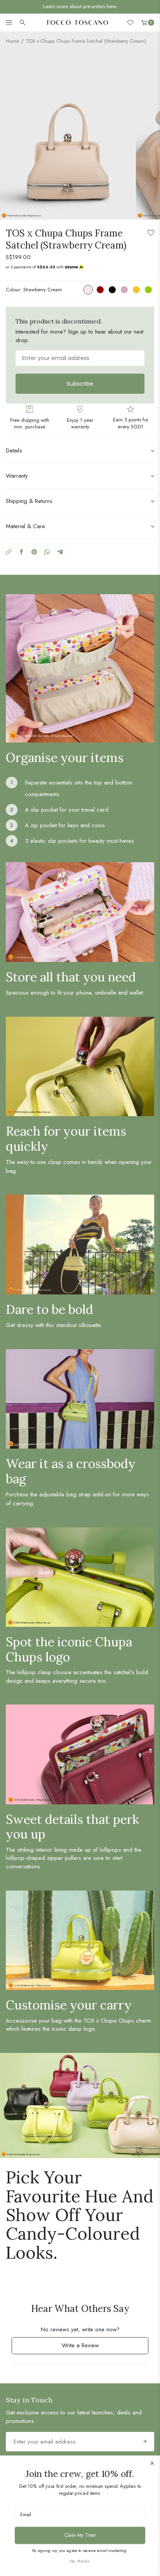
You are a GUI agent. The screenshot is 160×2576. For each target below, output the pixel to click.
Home (12, 41)
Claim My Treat (80, 2535)
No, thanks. (80, 2561)
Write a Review (90, 2347)
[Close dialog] (152, 2463)
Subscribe (80, 384)
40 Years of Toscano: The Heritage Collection (80, 6)
